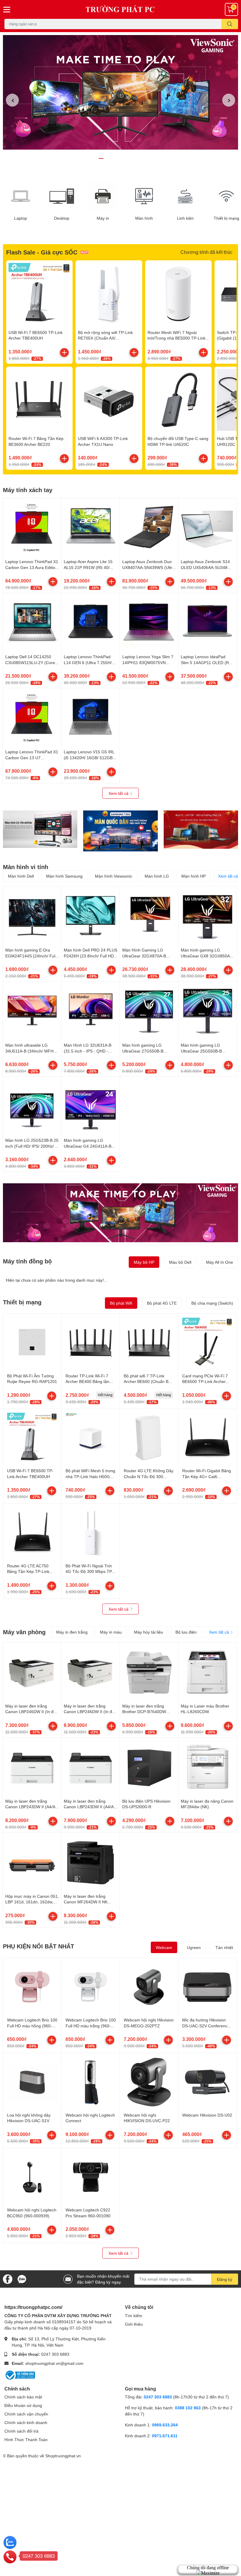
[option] (120, 92)
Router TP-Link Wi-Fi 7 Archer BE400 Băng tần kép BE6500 (87, 1382)
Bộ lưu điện (186, 1632)
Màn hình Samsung (64, 876)
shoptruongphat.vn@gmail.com (54, 2363)
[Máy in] (103, 196)
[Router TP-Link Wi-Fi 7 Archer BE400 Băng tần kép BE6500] (91, 1343)
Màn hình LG (157, 876)
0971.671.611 (165, 2436)
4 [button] (120, 158)
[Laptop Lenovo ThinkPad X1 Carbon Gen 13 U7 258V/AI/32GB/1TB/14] (32, 717)
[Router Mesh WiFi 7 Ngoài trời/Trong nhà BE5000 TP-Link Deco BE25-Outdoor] (178, 294)
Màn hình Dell (21, 876)
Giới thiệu (134, 2324)
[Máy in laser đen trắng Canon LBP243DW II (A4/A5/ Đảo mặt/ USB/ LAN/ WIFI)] (32, 1767)
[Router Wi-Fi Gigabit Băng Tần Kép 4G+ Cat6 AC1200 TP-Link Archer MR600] (207, 1438)
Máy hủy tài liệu (149, 1632)
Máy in (103, 218)
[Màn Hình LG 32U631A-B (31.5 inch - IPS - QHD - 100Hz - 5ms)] (91, 1011)
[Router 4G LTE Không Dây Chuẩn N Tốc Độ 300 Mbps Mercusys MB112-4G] (149, 1438)
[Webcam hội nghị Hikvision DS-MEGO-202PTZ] (149, 1987)
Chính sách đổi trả (21, 2431)
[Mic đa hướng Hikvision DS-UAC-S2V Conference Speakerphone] (207, 1987)
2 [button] (108, 158)
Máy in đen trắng (72, 1632)
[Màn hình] (144, 196)
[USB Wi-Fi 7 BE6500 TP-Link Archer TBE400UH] (39, 294)
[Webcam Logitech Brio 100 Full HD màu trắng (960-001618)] (91, 1987)
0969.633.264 (165, 2425)
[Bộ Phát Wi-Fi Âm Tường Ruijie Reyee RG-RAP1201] (32, 1343)
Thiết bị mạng (22, 1302)
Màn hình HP (194, 876)
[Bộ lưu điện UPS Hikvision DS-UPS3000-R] (149, 1767)
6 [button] (133, 158)
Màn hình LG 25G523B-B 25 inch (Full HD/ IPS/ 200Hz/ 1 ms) (32, 1146)
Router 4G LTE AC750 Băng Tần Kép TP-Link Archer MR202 (28, 1571)
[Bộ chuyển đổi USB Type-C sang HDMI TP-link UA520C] (178, 400)
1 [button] (101, 158)
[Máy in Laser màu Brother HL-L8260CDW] (207, 1672)
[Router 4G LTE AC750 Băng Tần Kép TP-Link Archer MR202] (32, 1533)
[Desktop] (62, 196)
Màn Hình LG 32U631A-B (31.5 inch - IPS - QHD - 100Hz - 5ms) (88, 1051)
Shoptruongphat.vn (63, 2456)
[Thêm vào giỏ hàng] (64, 353)
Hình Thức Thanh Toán (26, 2439)
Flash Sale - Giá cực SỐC (42, 252)
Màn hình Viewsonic (114, 876)
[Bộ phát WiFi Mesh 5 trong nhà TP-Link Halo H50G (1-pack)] (91, 1438)
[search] (230, 24)
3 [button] (114, 158)
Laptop (21, 218)
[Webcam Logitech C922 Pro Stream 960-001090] (91, 2177)
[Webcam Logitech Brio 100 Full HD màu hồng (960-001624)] (32, 1987)
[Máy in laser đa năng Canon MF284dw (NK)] (207, 1767)
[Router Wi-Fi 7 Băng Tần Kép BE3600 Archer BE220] (39, 400)
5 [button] (127, 158)
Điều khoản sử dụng (23, 2405)
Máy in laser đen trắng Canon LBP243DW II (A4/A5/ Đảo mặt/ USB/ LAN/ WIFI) (32, 1807)
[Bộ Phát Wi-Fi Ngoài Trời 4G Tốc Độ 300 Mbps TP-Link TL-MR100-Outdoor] (91, 1533)
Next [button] (229, 100)
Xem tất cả (119, 793)
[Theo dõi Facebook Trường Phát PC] (8, 2278)
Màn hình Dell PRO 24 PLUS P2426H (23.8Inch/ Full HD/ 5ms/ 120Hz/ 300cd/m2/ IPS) (91, 956)
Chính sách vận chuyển (26, 2414)
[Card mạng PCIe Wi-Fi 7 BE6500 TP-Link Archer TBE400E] (207, 1343)
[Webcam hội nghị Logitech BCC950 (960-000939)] (32, 2177)
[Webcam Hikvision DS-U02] (207, 2082)
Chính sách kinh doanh (26, 2422)
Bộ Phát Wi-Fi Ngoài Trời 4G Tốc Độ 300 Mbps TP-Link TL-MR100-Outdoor (89, 1571)
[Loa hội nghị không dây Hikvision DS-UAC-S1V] (32, 2082)
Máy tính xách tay (28, 490)
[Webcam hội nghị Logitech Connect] (91, 2082)
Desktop (62, 218)
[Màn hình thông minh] (40, 829)
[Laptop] (21, 196)
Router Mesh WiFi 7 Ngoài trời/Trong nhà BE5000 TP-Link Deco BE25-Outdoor (176, 338)
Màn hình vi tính (26, 867)
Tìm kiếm (134, 2316)
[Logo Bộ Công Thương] (20, 2374)
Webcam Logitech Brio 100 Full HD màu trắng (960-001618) (91, 2026)
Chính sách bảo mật (23, 2397)
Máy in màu (111, 1632)
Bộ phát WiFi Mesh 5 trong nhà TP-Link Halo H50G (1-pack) (90, 1476)
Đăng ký (225, 2279)
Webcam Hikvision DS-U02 (207, 2115)
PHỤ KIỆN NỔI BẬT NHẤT (39, 1946)
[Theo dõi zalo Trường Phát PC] (22, 2278)
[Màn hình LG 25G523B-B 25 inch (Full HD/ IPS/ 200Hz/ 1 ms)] (32, 1106)
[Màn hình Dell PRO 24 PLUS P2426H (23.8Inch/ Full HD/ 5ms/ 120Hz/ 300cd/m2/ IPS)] (91, 916)
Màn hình (144, 218)
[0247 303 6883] (10, 2557)
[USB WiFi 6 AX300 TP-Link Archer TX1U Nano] (109, 400)
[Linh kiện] (185, 196)
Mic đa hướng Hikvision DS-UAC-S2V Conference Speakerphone (206, 2026)
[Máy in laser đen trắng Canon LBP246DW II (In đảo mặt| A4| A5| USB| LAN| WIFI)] (91, 1672)
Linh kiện (185, 218)
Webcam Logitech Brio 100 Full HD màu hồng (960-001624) (32, 2026)
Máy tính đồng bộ (27, 1261)
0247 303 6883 (55, 2354)
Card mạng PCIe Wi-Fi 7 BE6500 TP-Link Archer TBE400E (205, 1382)
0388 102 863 (188, 2408)
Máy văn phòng (24, 1632)
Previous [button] (12, 100)
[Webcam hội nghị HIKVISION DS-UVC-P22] (149, 2082)
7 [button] (140, 158)
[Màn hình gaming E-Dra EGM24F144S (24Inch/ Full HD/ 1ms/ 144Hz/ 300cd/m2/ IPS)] (32, 916)
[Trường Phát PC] (120, 9)
